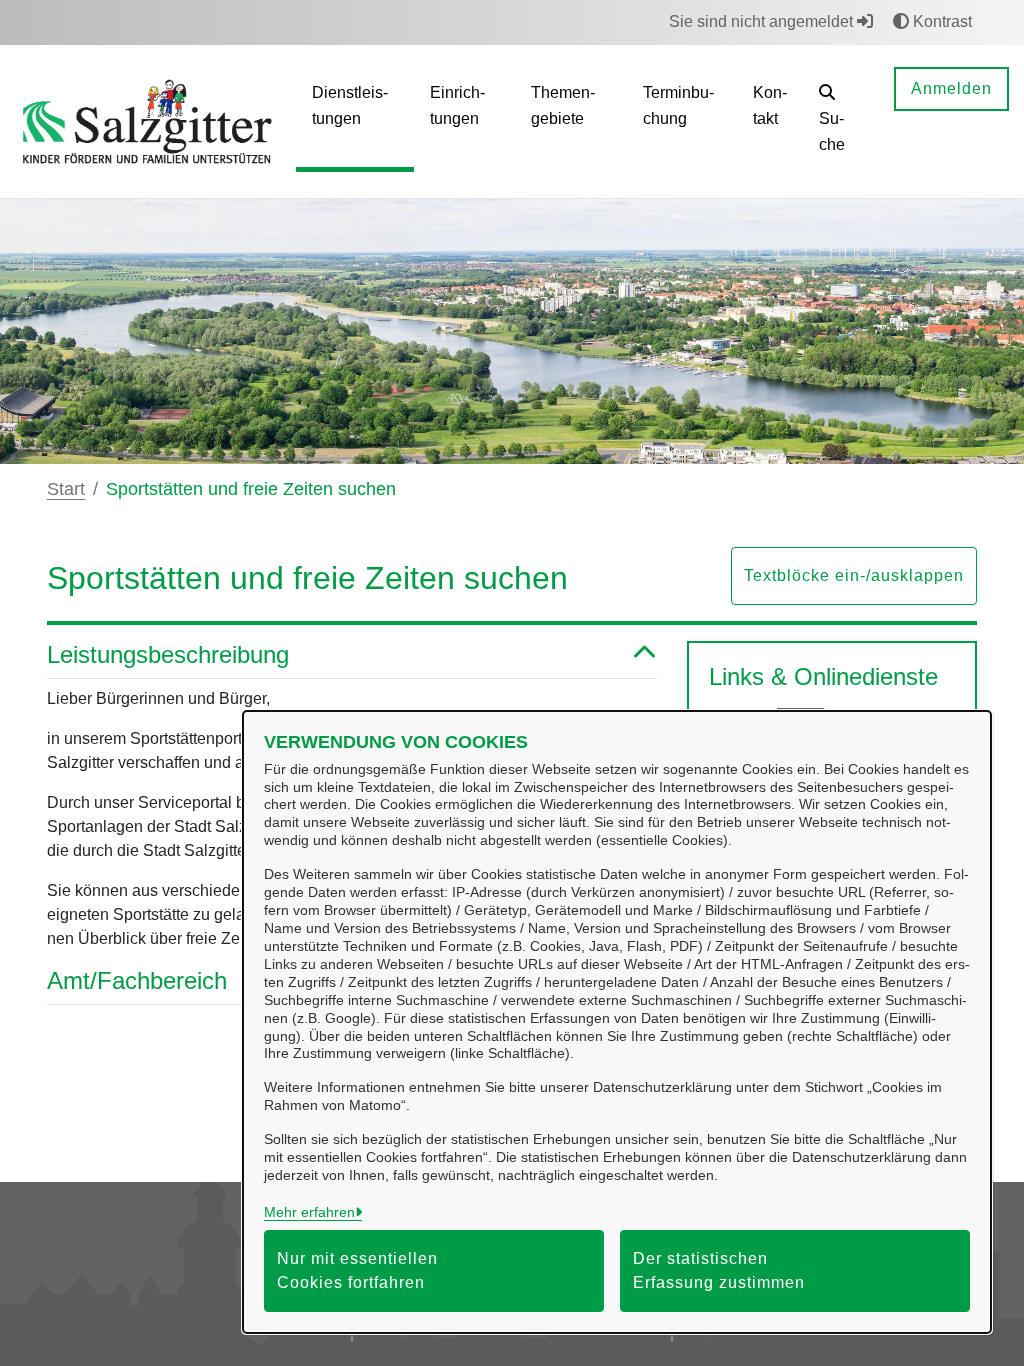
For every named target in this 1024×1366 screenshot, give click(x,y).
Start (66, 489)
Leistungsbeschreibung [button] (168, 654)
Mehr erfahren (309, 1212)
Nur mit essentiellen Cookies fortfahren (357, 1270)
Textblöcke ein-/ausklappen (854, 575)
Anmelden (951, 88)
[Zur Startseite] (147, 120)
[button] (841, 121)
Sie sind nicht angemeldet (763, 21)
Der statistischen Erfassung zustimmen (719, 1270)
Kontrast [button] (940, 21)
